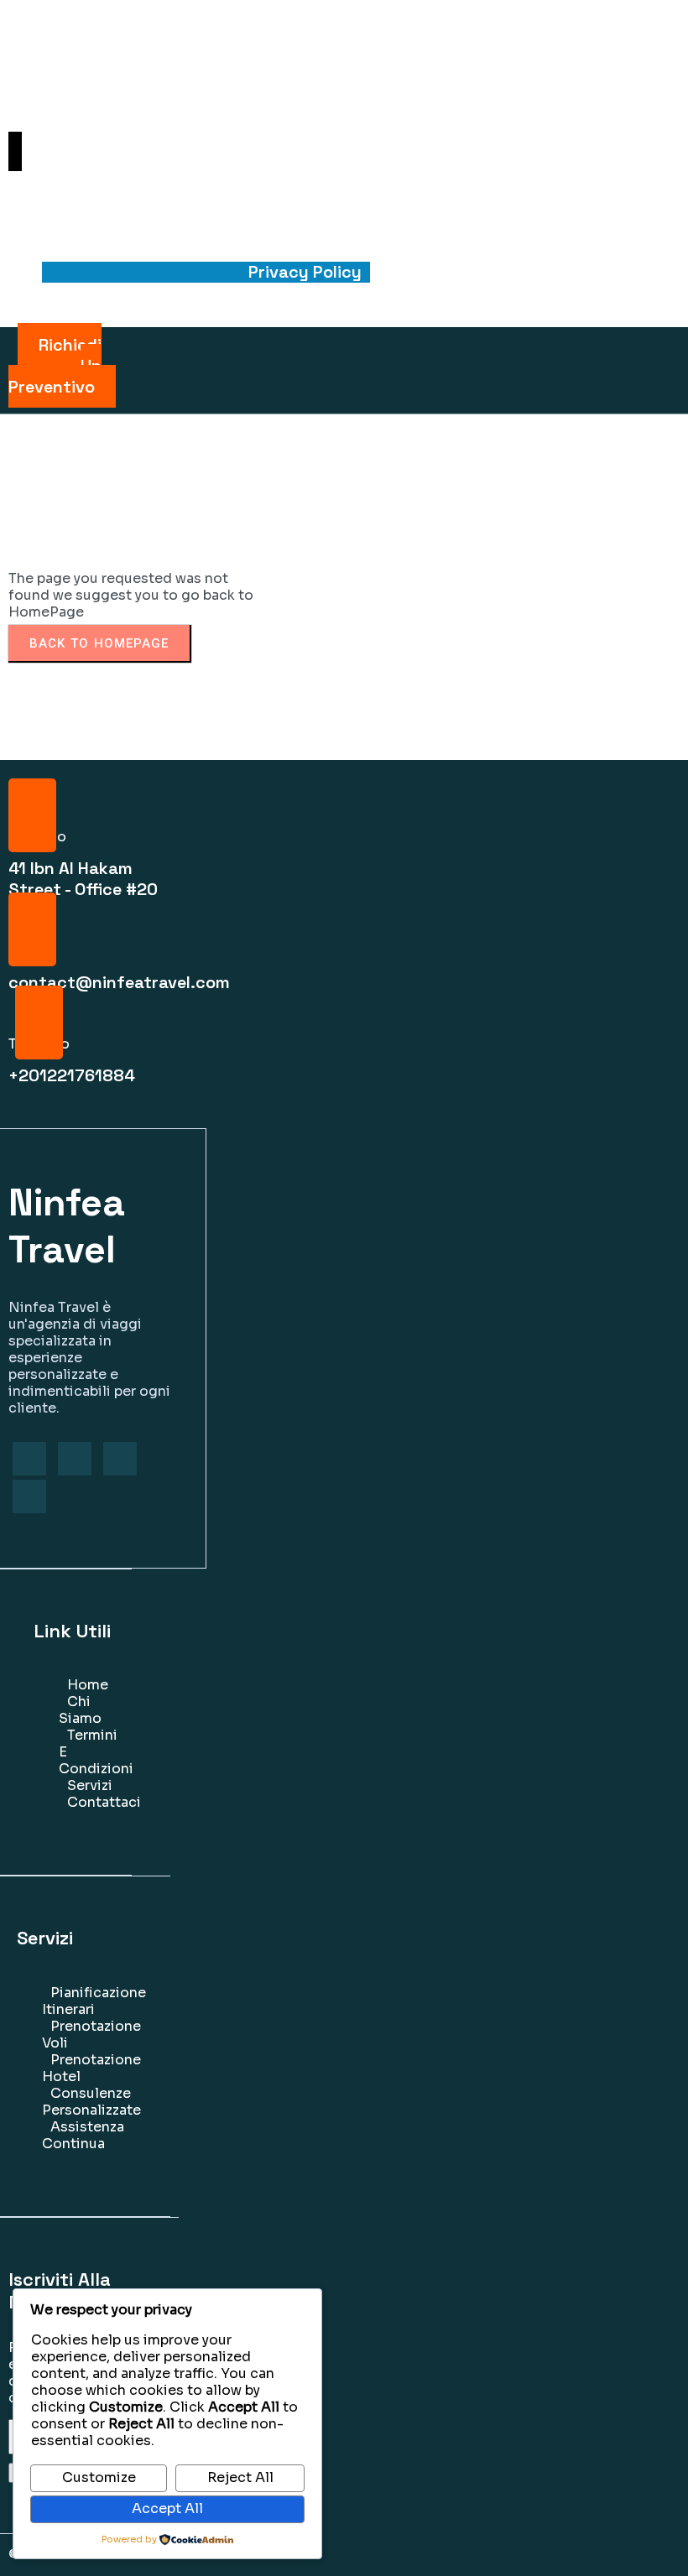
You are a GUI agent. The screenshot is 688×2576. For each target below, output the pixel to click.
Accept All (167, 2508)
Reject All (240, 2477)
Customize (99, 2477)
